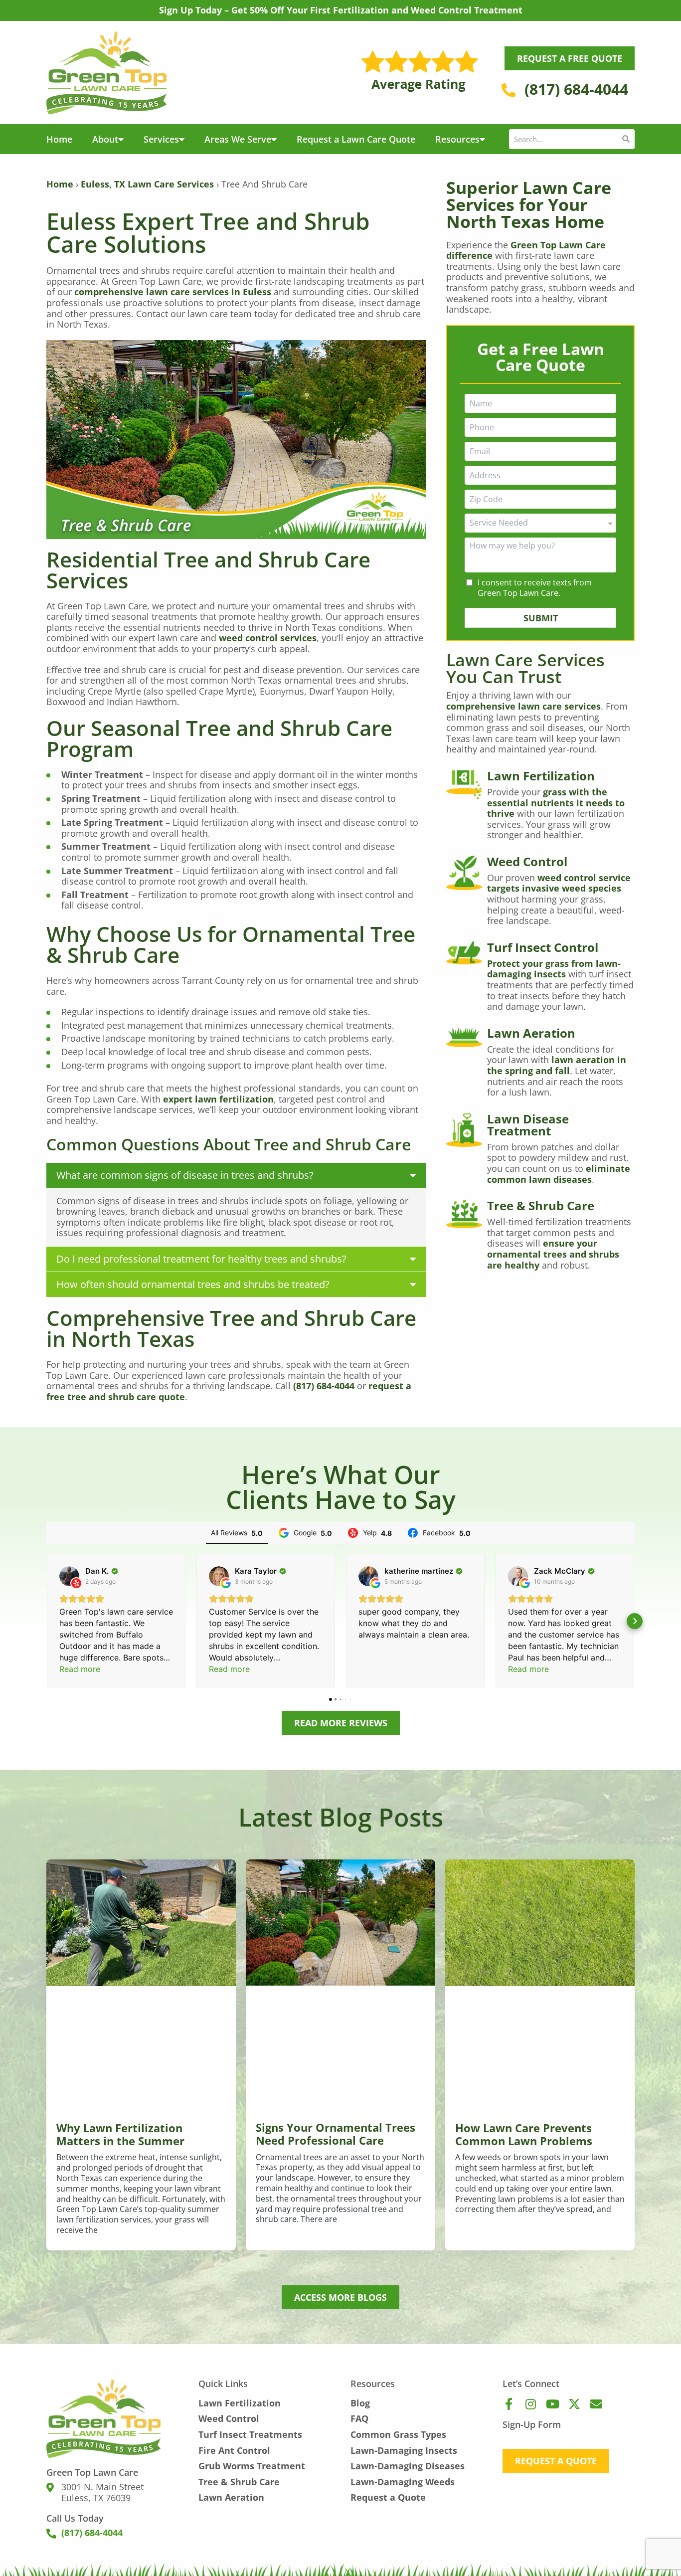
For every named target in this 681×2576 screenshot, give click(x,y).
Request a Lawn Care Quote (356, 139)
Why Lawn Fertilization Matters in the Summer (120, 2134)
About (105, 139)
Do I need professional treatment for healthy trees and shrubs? (201, 1259)
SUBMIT (541, 618)
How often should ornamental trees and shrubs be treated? (193, 1284)
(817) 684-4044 (324, 1386)
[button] (236, 1175)
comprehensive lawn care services (523, 706)
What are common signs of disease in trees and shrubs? (185, 1175)
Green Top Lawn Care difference (526, 250)
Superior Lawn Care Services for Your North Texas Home (529, 204)
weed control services (268, 638)
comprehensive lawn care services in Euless (173, 292)
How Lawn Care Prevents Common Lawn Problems (524, 2134)
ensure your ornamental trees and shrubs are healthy (553, 1254)
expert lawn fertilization (218, 1099)
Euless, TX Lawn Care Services (147, 184)
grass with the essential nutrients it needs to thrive (556, 803)
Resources (457, 139)
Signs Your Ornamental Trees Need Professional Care (336, 2134)
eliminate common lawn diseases (559, 1174)
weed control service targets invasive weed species (559, 883)
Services (161, 139)
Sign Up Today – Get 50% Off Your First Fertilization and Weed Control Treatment (341, 10)
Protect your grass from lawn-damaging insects (554, 969)
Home (59, 139)
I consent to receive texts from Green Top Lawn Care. (535, 588)
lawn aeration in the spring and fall (557, 1065)
